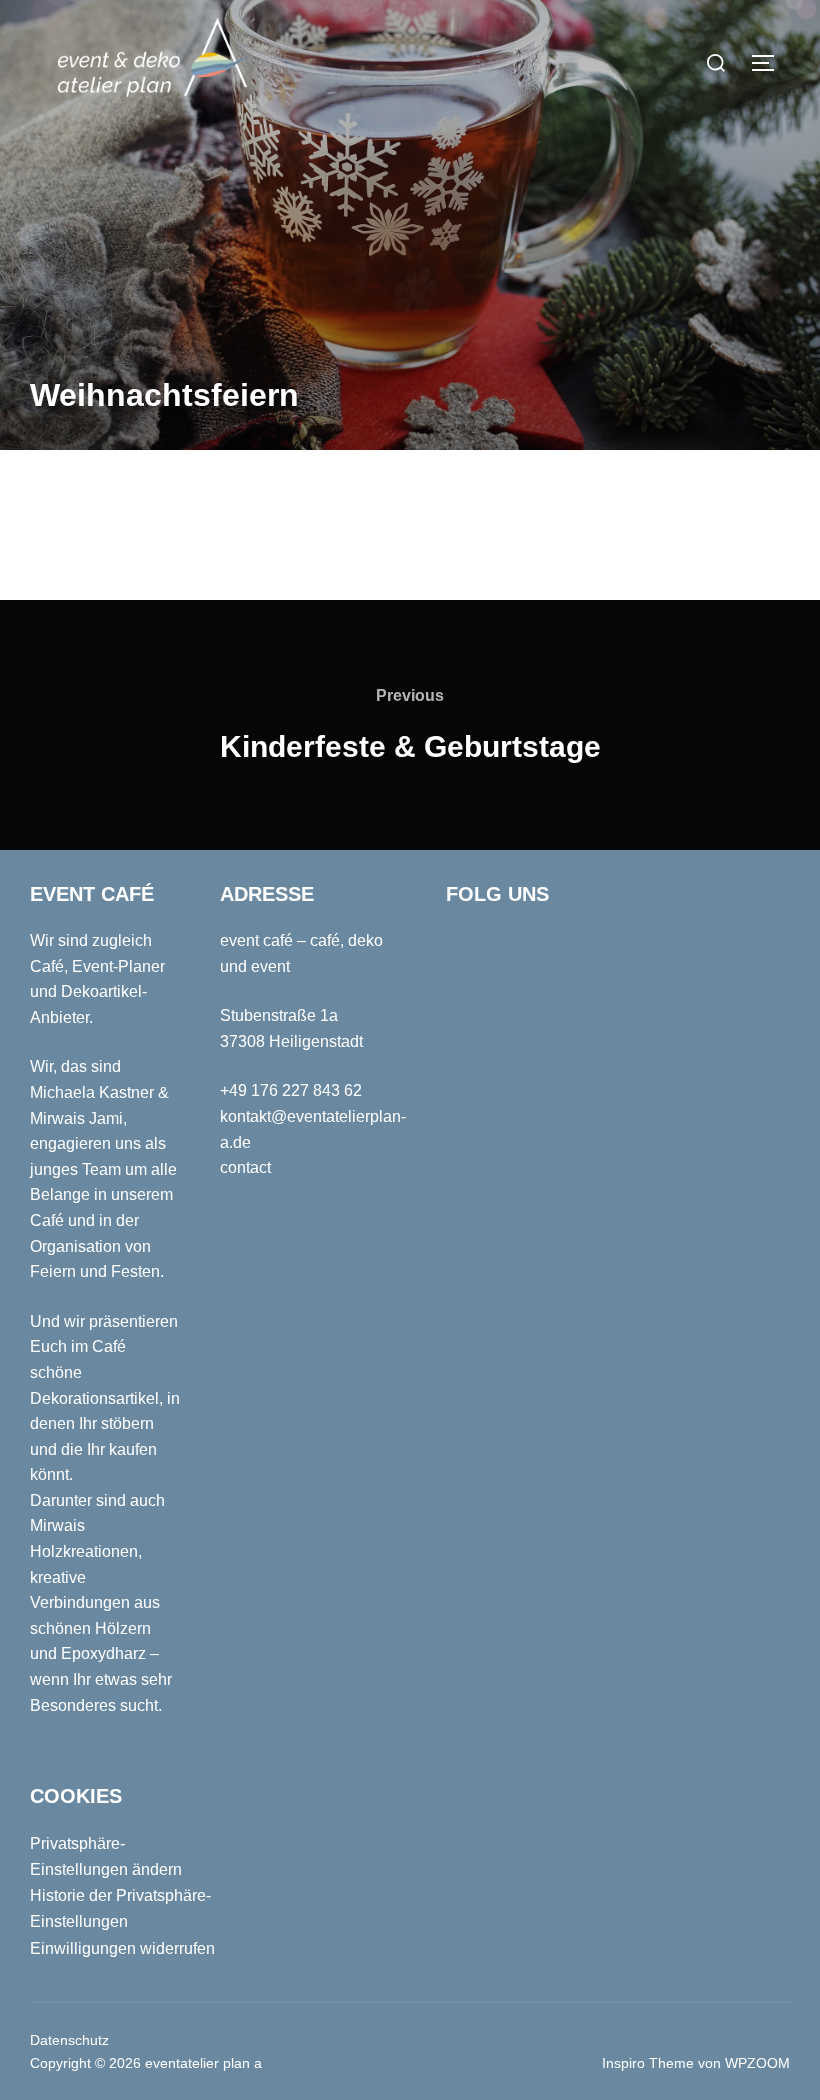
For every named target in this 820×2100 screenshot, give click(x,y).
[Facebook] (663, 73)
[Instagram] (616, 73)
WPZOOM (757, 2063)
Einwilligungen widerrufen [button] (122, 1948)
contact (245, 1167)
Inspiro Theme (648, 2063)
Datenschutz (69, 2040)
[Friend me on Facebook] (468, 950)
